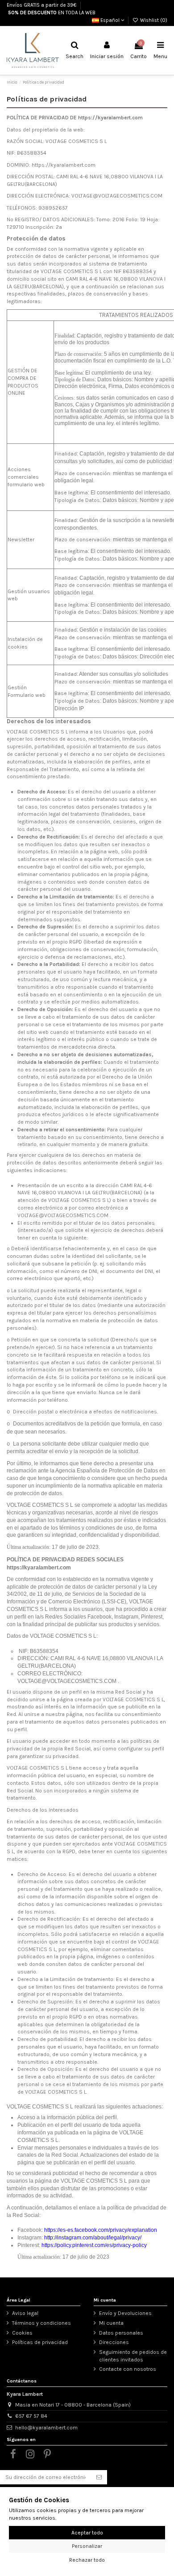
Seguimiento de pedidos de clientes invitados (133, 2356)
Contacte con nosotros (128, 2369)
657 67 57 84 (31, 2416)
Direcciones (114, 2342)
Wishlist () (153, 20)
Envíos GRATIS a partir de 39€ (41, 5)
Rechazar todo (87, 2560)
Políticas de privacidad (40, 2342)
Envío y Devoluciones (125, 2313)
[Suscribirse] (99, 2477)
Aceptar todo (87, 2533)
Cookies (22, 2333)
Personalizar (87, 2546)
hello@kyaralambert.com (46, 2428)
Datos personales (121, 2333)
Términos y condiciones (41, 2323)
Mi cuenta (111, 2323)
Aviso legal (25, 2313)
